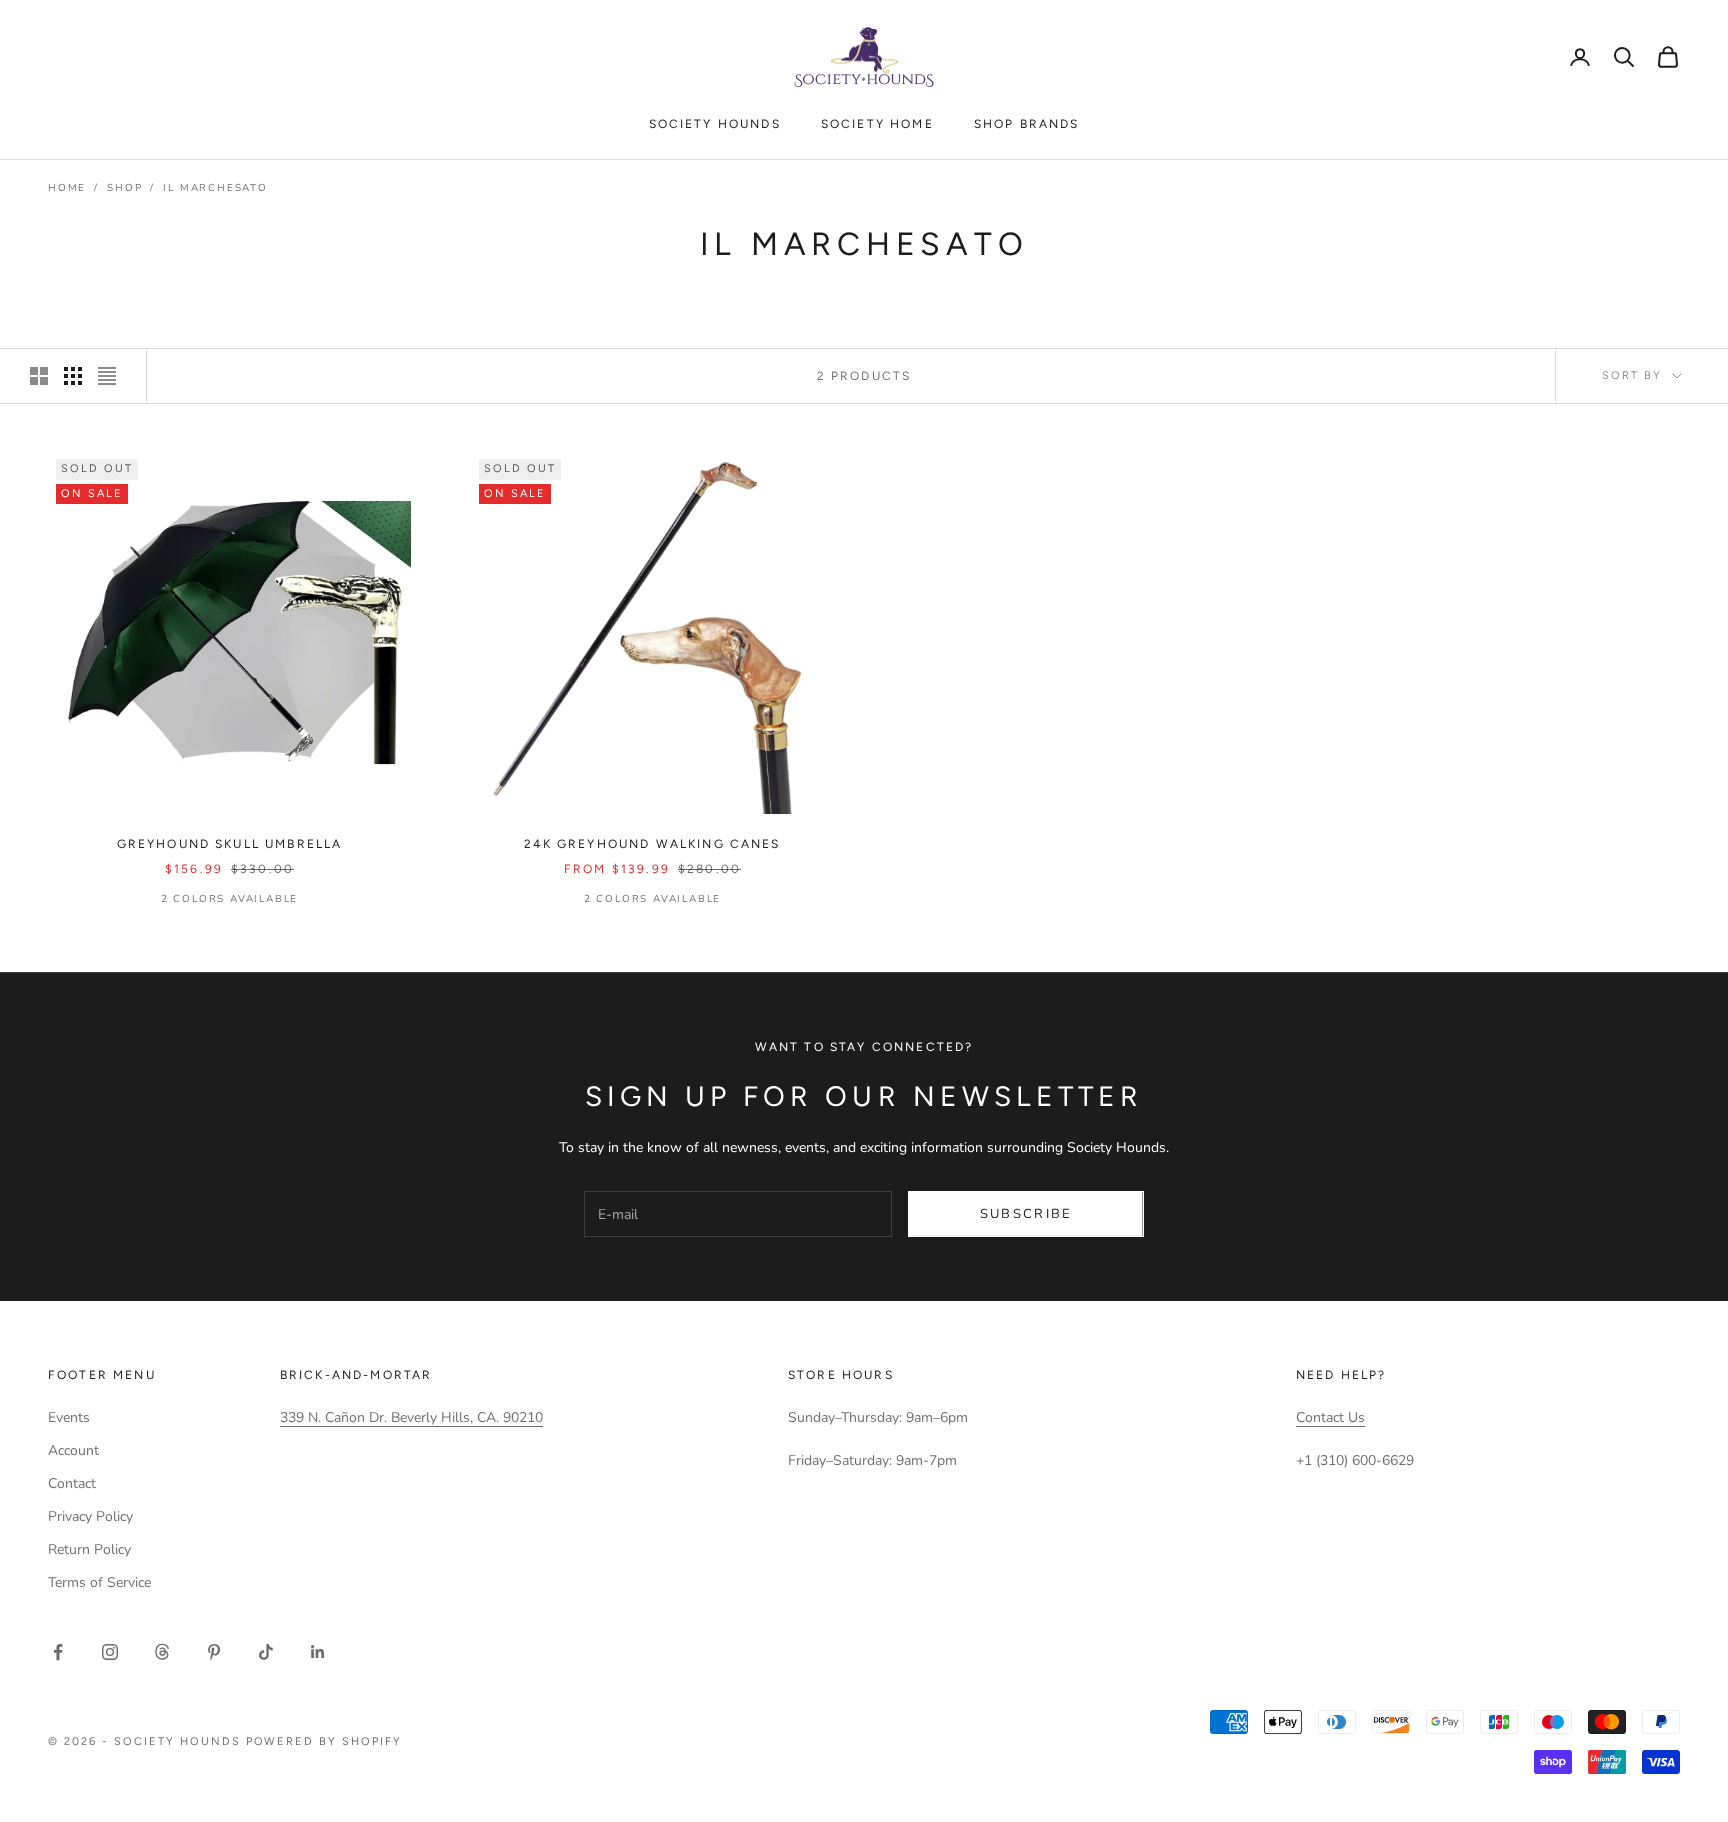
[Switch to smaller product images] (73, 376)
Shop (124, 188)
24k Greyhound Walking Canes (652, 844)
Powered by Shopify (324, 1741)
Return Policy (89, 1549)
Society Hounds (715, 124)
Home (67, 188)
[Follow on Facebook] (58, 1652)
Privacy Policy (90, 1516)
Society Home (877, 124)
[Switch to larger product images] (39, 376)
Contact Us (1330, 1417)
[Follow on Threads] (162, 1652)
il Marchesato (215, 188)
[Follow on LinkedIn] (318, 1652)
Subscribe (1026, 1214)
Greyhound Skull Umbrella (230, 844)
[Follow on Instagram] (110, 1652)
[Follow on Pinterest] (214, 1652)
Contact (72, 1483)
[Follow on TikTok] (266, 1652)
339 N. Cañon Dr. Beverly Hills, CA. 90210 (411, 1417)
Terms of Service (99, 1582)
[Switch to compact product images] (107, 376)
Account (73, 1450)
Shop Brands (1027, 124)
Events (69, 1417)
